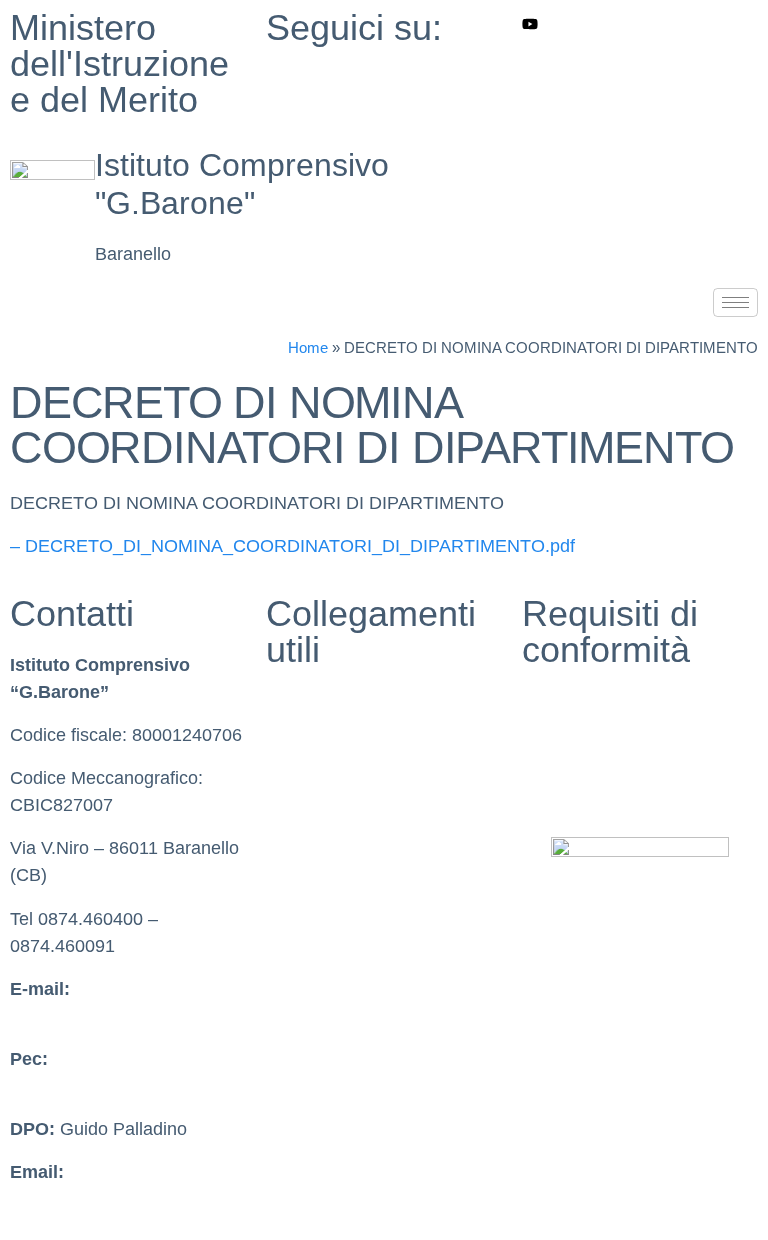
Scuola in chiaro (330, 744)
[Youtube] (640, 23)
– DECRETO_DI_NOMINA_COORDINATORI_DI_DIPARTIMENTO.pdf (292, 546)
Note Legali (567, 787)
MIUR (289, 701)
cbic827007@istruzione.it (110, 1016)
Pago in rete (314, 917)
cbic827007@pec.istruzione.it (127, 1086)
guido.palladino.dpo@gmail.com (138, 1199)
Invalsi (291, 787)
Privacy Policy (578, 701)
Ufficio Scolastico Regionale (377, 830)
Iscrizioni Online (329, 874)
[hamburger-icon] (735, 302)
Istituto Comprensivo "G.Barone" (242, 184)
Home (308, 347)
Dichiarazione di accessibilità (637, 744)
